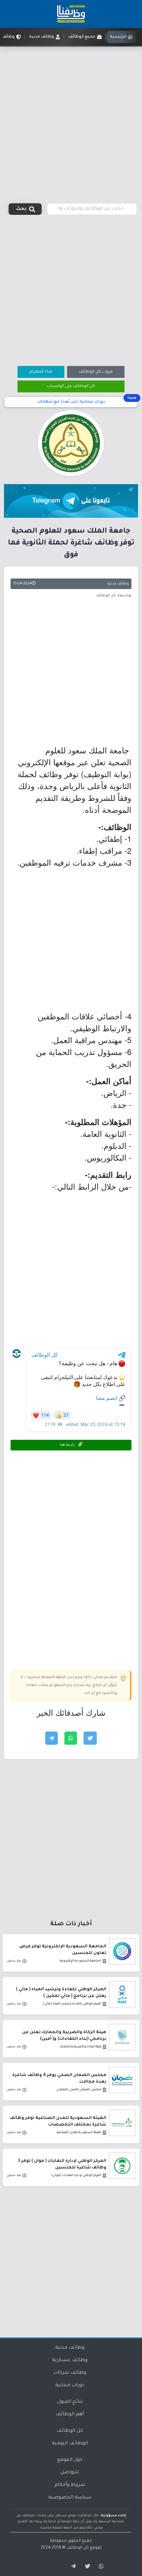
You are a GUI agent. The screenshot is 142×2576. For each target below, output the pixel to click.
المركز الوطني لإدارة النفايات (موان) (76, 2176)
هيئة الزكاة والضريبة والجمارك (80, 2047)
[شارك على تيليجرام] (52, 1738)
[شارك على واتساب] (71, 1738)
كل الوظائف (70, 2431)
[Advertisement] (71, 121)
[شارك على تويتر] (90, 1738)
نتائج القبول (70, 2402)
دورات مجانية (70, 2386)
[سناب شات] (100, 2566)
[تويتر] (86, 2566)
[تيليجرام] (71, 2566)
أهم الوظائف (70, 2415)
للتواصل (70, 2473)
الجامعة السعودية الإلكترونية (81, 1961)
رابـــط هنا (68, 1445)
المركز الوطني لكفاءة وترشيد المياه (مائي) (72, 2004)
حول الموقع (70, 2460)
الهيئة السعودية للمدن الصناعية (79, 2133)
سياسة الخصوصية (70, 2498)
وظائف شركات (70, 2373)
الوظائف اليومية (70, 2444)
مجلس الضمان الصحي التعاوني (79, 2090)
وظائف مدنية (118, 584)
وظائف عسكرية (70, 2361)
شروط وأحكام (70, 2485)
